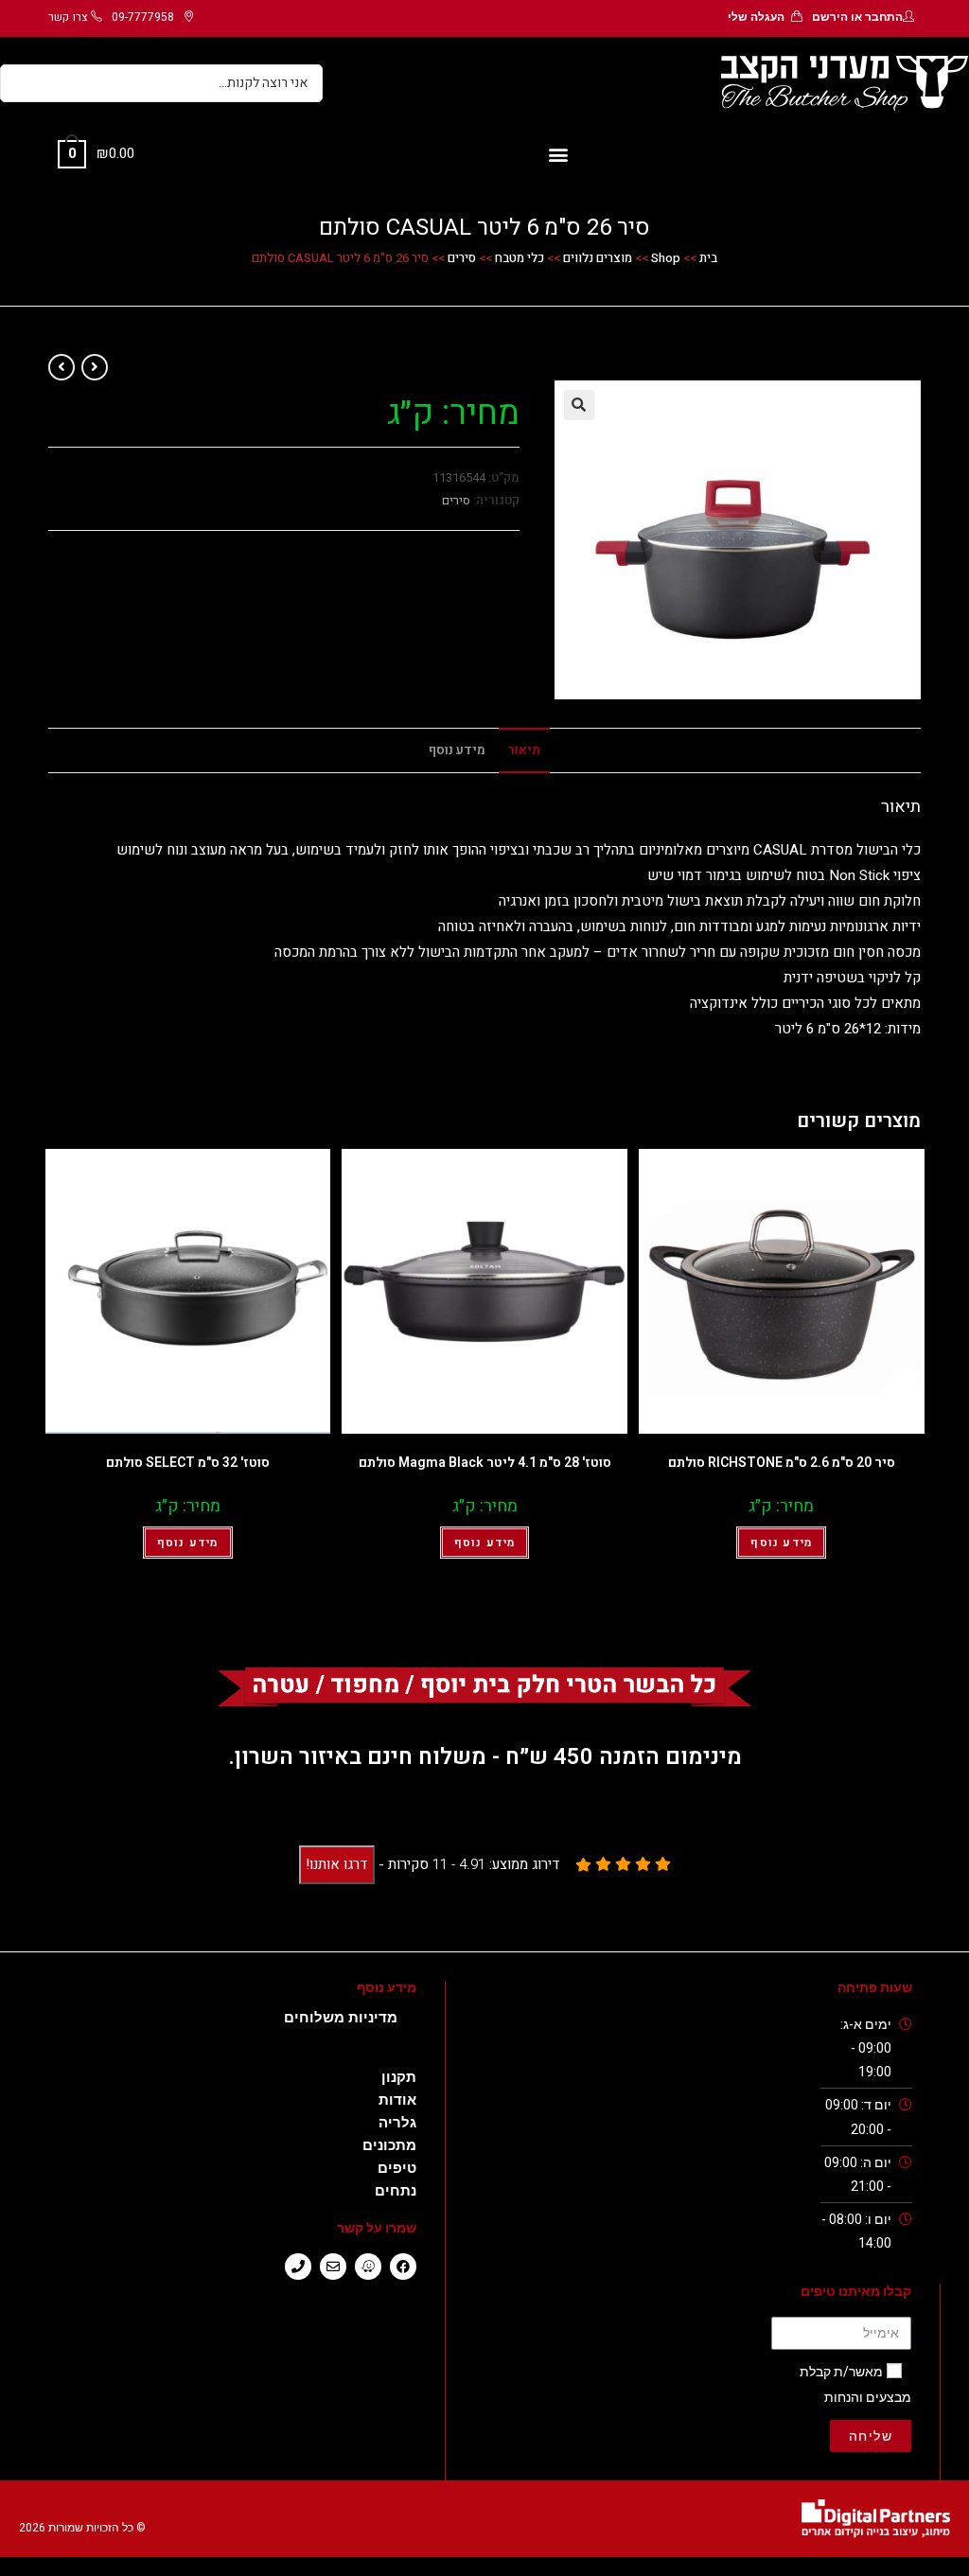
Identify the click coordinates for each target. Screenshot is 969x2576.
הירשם (830, 17)
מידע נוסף (457, 750)
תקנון (399, 2077)
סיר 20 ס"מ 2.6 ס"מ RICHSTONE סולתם (782, 1463)
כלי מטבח (520, 258)
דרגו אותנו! (337, 1864)
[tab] (524, 750)
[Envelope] (333, 2267)
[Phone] (298, 2267)
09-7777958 (143, 17)
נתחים (396, 2191)
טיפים (397, 2168)
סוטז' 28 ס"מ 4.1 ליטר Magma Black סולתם (485, 1463)
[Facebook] (403, 2267)
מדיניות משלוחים (341, 2018)
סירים (462, 258)
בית (708, 258)
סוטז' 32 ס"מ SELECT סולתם (188, 1463)
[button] (558, 155)
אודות (397, 2100)
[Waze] (368, 2267)
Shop (666, 258)
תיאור (524, 750)
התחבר (884, 17)
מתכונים (389, 2145)
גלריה (397, 2123)
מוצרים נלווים (598, 258)
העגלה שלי (756, 17)
